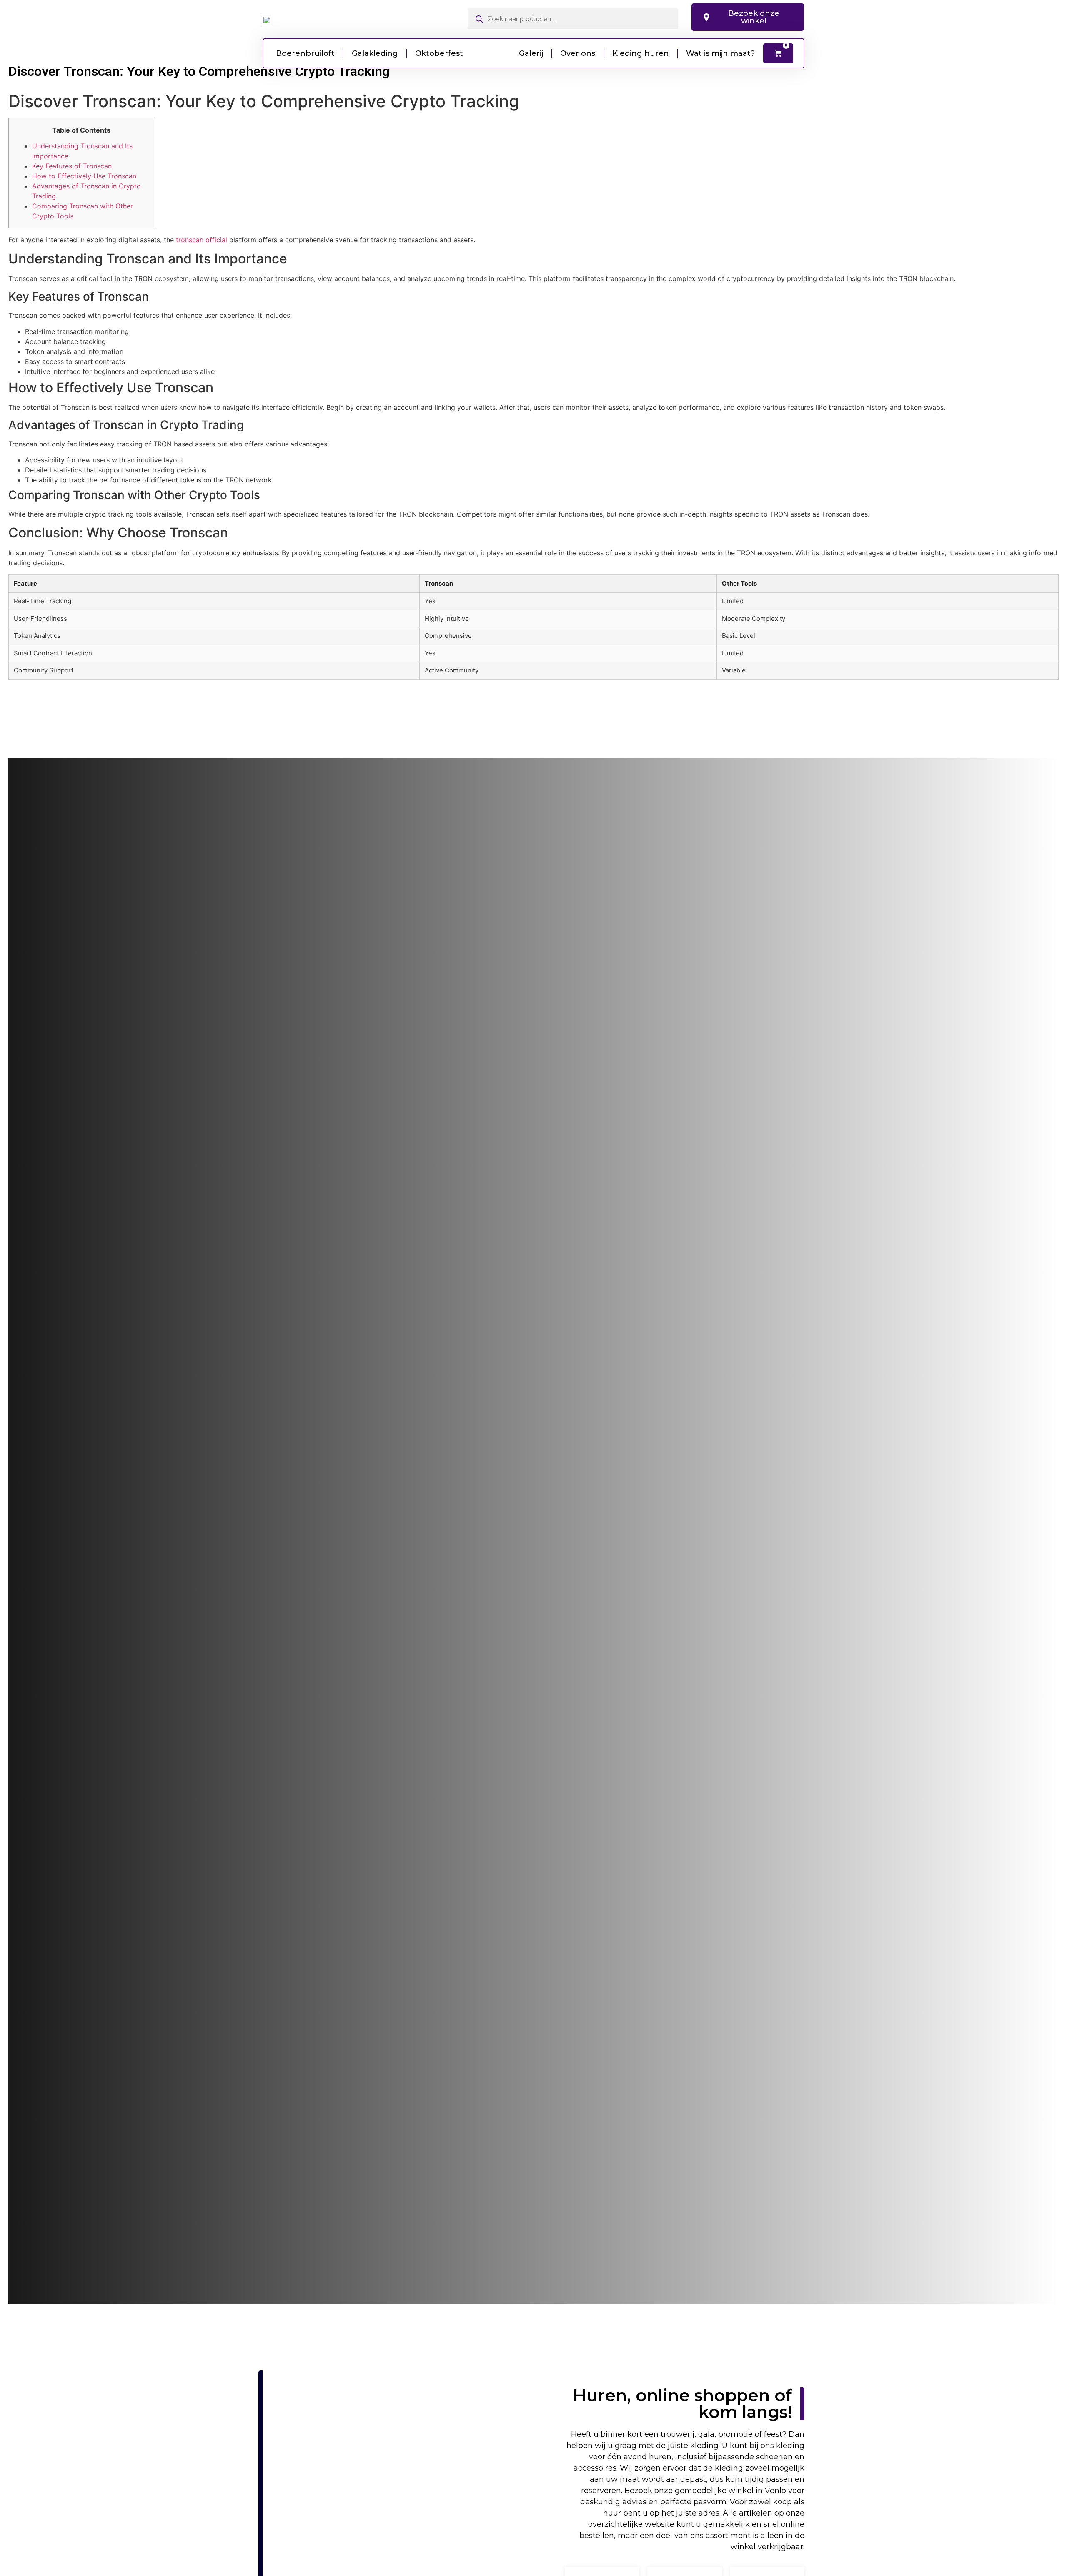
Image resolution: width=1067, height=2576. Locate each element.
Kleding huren (641, 53)
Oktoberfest (439, 53)
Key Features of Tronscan (72, 166)
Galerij (531, 53)
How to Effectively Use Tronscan (84, 176)
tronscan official (202, 240)
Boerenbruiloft (305, 53)
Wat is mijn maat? (720, 53)
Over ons (578, 53)
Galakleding (375, 53)
